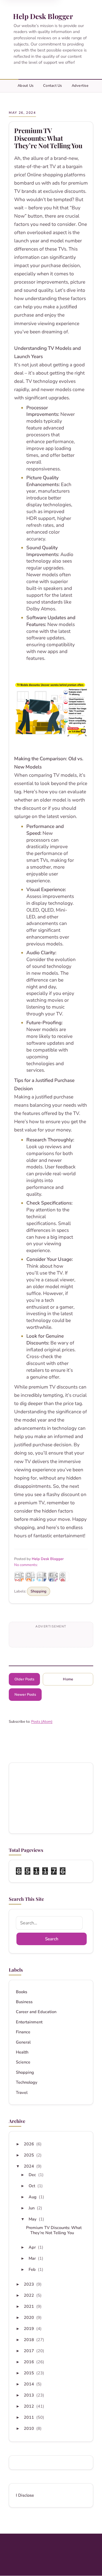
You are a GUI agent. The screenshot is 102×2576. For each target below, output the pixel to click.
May (33, 2219)
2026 (29, 2144)
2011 (29, 2417)
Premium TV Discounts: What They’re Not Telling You (48, 138)
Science (23, 2062)
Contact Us (53, 86)
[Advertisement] (51, 1798)
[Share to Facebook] (53, 1577)
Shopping (39, 1591)
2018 (29, 2340)
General (23, 2042)
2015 (29, 2373)
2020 (29, 2317)
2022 (29, 2295)
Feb (33, 2269)
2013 (29, 2395)
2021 (29, 2306)
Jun (32, 2208)
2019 (29, 2329)
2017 (29, 2351)
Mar (33, 2258)
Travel (22, 2093)
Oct (32, 2186)
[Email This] (19, 1577)
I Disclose (25, 2495)
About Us (25, 86)
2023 (29, 2284)
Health (22, 2052)
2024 (29, 2166)
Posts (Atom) (42, 1722)
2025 (29, 2155)
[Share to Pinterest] (64, 1577)
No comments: (26, 1565)
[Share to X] (42, 1577)
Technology (27, 2082)
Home (68, 1679)
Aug (33, 2197)
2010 (29, 2428)
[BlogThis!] (30, 1577)
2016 (29, 2362)
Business (24, 2002)
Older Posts (24, 1679)
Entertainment (29, 2022)
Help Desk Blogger (43, 16)
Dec (33, 2175)
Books (22, 1992)
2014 (29, 2384)
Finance (23, 2032)
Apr (33, 2247)
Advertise (80, 86)
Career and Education (36, 2012)
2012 (29, 2406)
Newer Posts (25, 1695)
